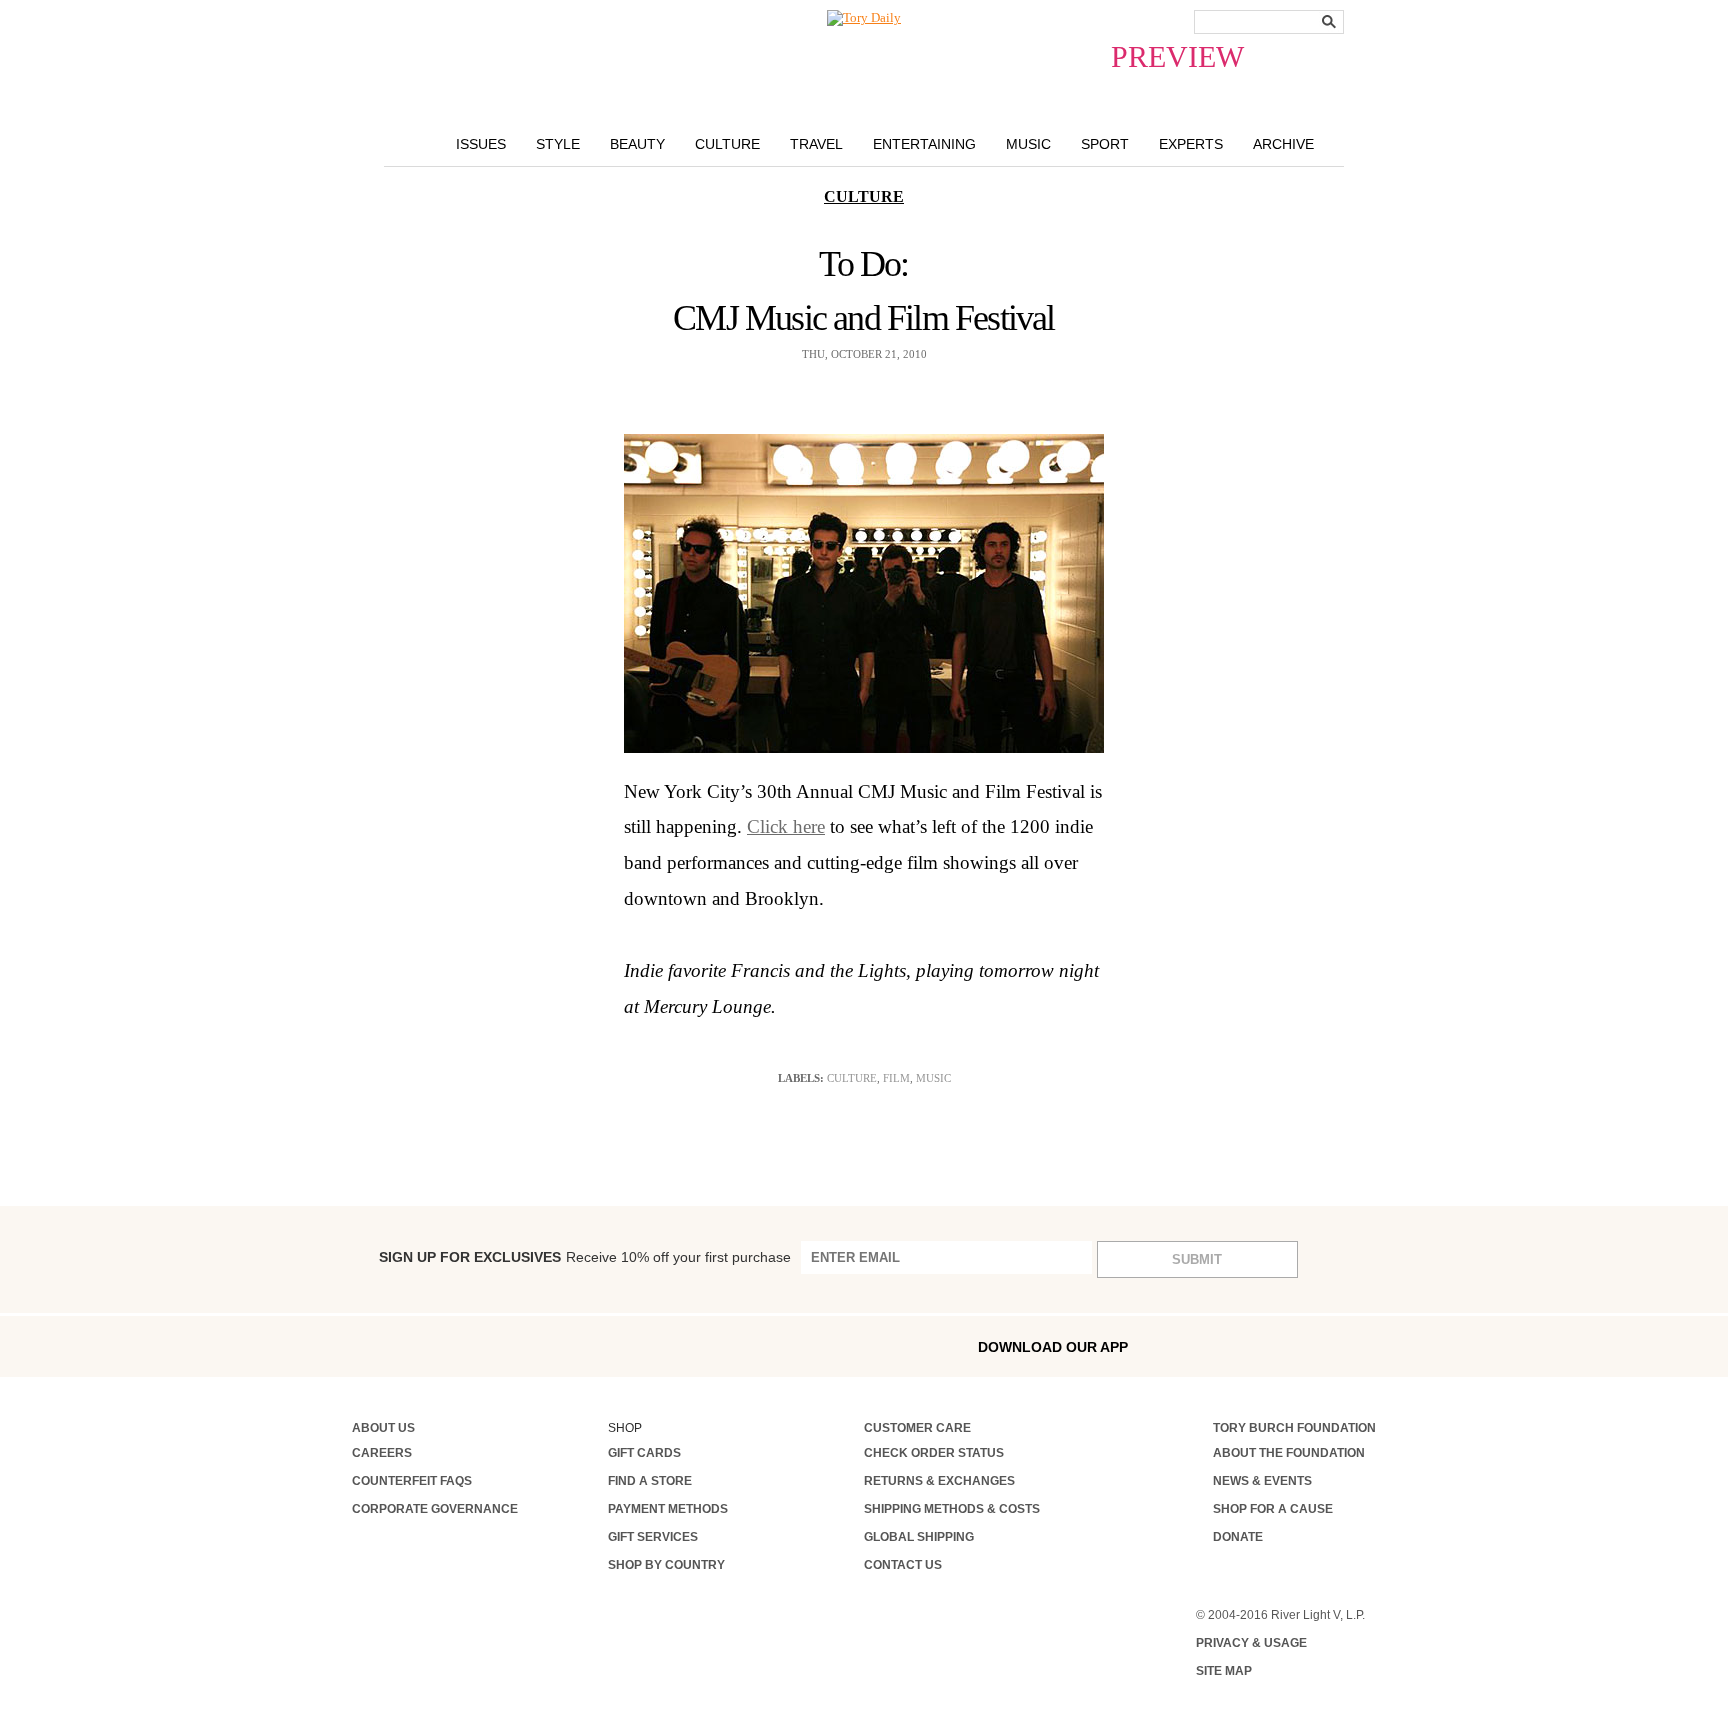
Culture (727, 144)
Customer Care (917, 1428)
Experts (1191, 144)
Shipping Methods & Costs (952, 1509)
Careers (382, 1453)
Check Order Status (934, 1453)
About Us (383, 1428)
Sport (1105, 144)
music (933, 1078)
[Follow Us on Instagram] (401, 1345)
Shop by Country (666, 1565)
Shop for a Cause (1273, 1509)
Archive (1283, 144)
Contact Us (903, 1565)
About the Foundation (1289, 1453)
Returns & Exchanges (939, 1481)
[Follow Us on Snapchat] (444, 1346)
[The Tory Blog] (864, 18)
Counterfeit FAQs (412, 1481)
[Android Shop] (1318, 1346)
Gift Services (653, 1537)
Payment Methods (668, 1509)
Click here (786, 826)
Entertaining (924, 144)
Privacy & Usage (1251, 1643)
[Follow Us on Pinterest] (571, 1345)
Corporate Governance (435, 1509)
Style (558, 144)
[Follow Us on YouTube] (614, 1348)
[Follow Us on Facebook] (359, 1345)
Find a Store (650, 1481)
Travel (816, 144)
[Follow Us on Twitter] (529, 1345)
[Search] (1329, 21)
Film (896, 1078)
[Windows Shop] (1361, 1346)
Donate (1238, 1537)
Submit (1197, 1259)
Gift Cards (644, 1453)
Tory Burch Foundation (1294, 1428)
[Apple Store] (1275, 1345)
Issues (481, 144)
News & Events (1262, 1481)
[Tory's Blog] (662, 1351)
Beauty (637, 144)
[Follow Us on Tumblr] (487, 1345)
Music (1028, 144)
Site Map (1224, 1671)
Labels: (801, 1078)
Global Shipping (919, 1537)
